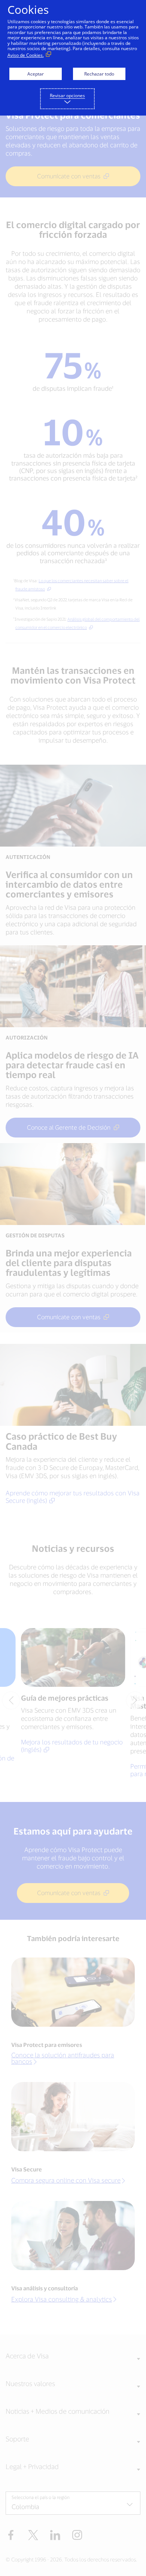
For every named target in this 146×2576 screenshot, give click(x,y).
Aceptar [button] (36, 74)
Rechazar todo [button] (99, 74)
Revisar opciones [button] (67, 96)
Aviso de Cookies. (26, 55)
